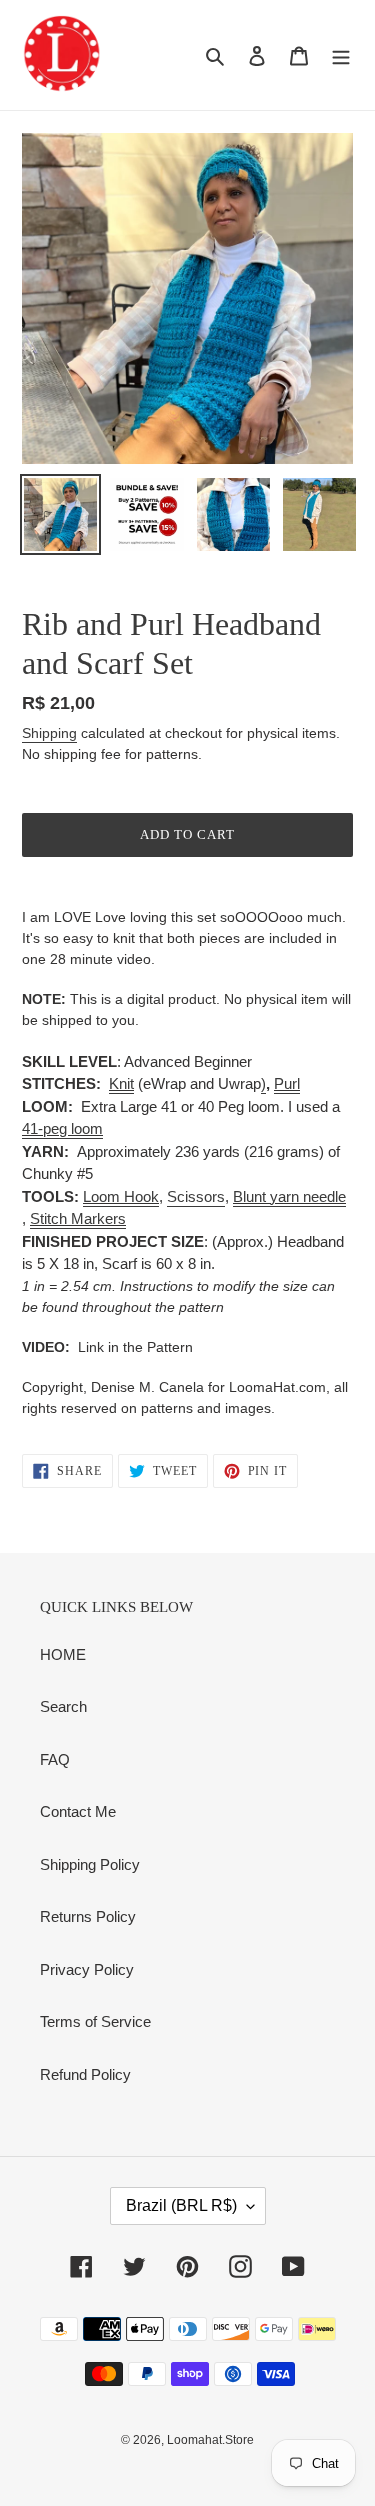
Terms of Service (95, 2021)
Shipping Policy (90, 1864)
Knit (121, 1083)
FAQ (55, 1759)
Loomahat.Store (210, 2440)
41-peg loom (62, 1128)
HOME (63, 1654)
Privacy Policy (87, 1969)
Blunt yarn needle (289, 1196)
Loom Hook (121, 1196)
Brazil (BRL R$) (181, 2205)
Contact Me (78, 1811)
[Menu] (341, 55)
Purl (287, 1083)
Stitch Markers (78, 1218)
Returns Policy (88, 1916)
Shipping (49, 733)
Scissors (196, 1196)
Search (63, 1706)
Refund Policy (85, 2074)
